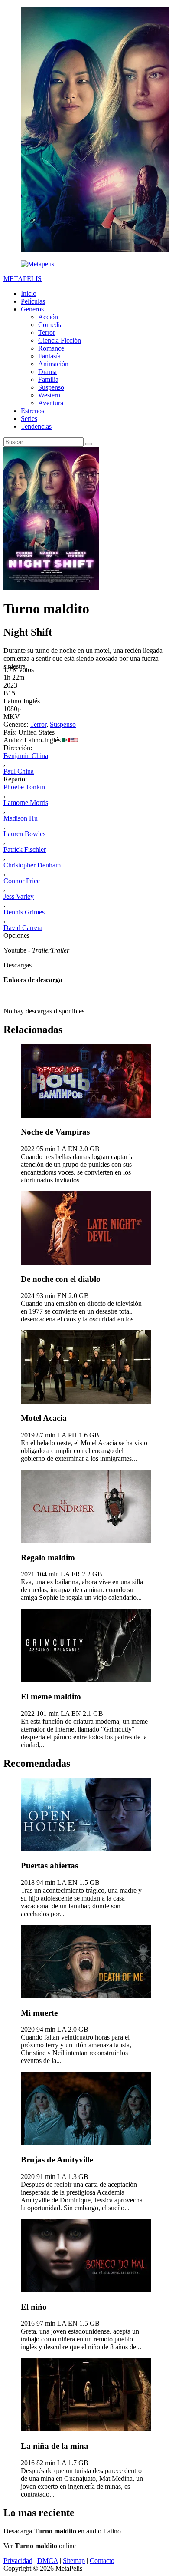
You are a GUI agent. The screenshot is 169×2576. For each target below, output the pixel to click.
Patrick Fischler (25, 849)
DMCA (48, 2561)
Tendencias (36, 426)
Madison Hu (21, 818)
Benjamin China (26, 756)
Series (29, 419)
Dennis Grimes (24, 912)
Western (49, 395)
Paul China (19, 771)
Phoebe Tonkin (24, 787)
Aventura (51, 403)
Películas (33, 301)
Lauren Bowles (24, 834)
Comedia (50, 325)
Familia (48, 379)
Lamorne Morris (26, 803)
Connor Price (22, 881)
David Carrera (23, 928)
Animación (53, 364)
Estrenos (32, 411)
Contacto (102, 2561)
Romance (51, 348)
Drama (47, 372)
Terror (47, 333)
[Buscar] (89, 444)
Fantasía (49, 356)
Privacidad (18, 2561)
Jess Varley (19, 896)
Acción (48, 317)
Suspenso (51, 387)
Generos (32, 309)
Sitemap (74, 2561)
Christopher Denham (32, 865)
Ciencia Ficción (60, 340)
